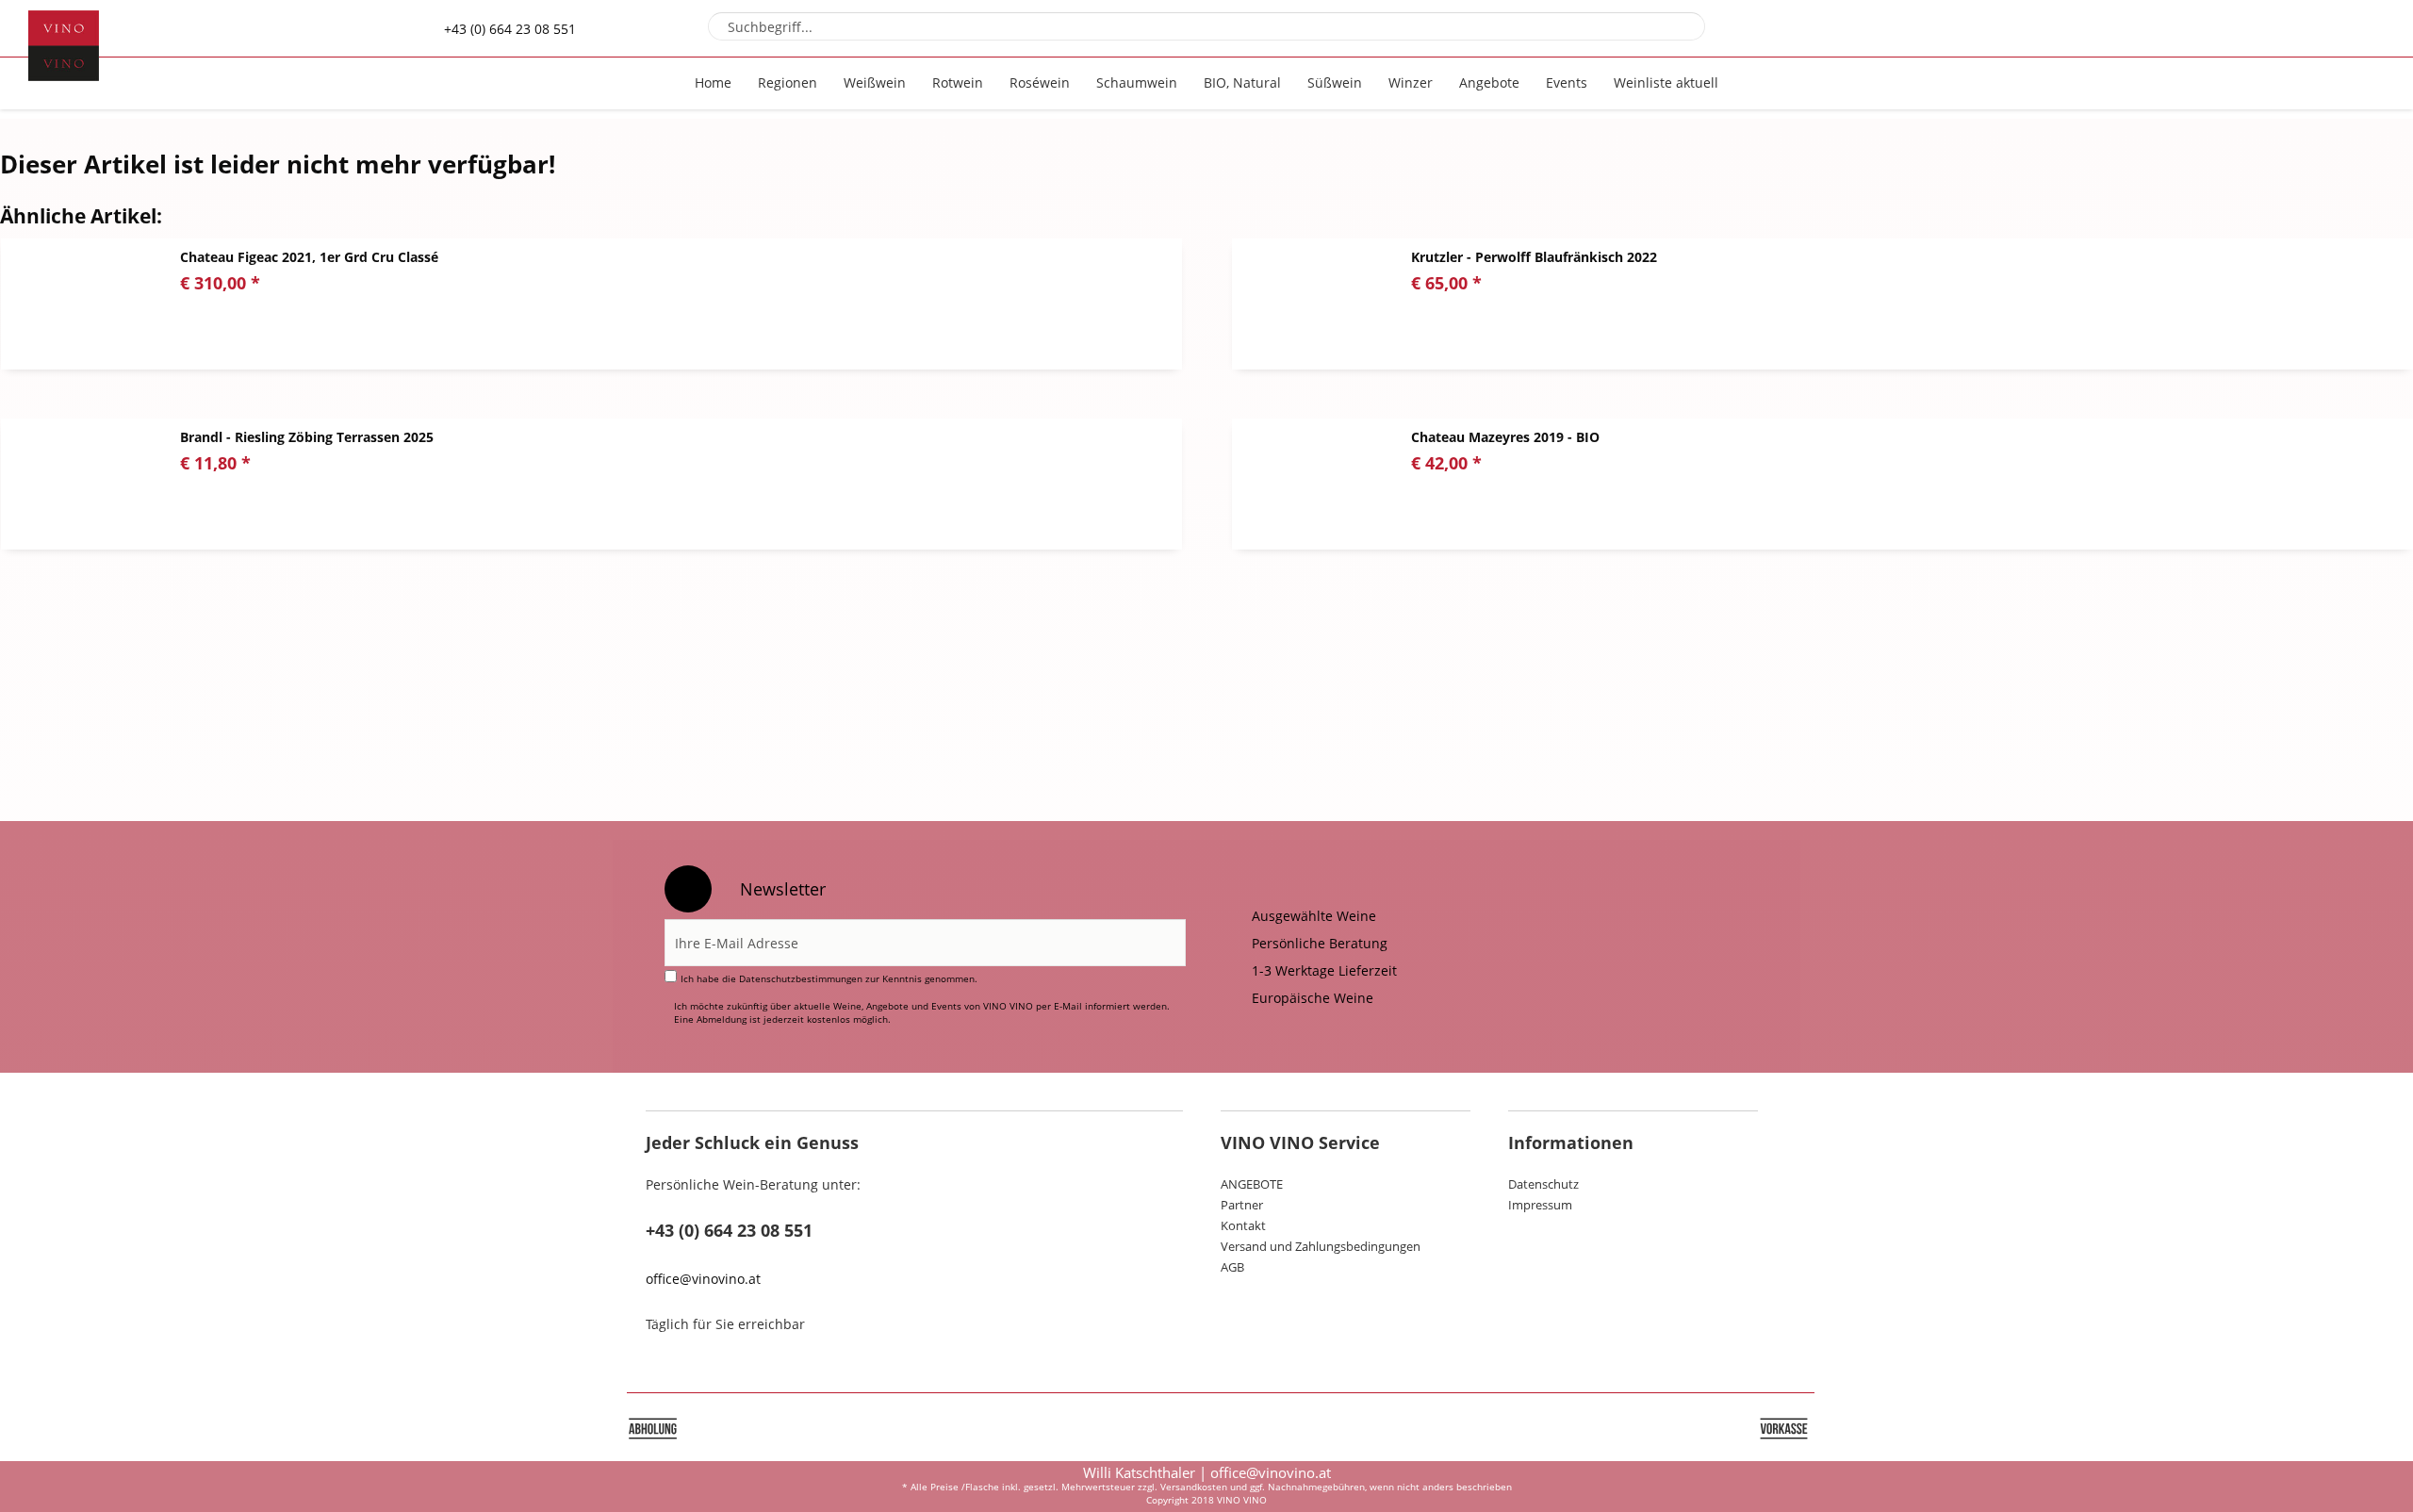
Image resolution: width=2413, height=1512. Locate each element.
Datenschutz (1543, 1184)
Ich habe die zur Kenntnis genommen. (829, 978)
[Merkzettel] (2248, 28)
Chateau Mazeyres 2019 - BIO (1505, 437)
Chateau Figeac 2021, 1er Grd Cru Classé (309, 257)
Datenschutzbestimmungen (801, 978)
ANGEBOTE (1252, 1184)
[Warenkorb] (2349, 28)
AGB (1232, 1267)
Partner (1242, 1205)
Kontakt (1243, 1225)
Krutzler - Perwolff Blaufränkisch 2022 (1534, 257)
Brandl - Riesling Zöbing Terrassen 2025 (307, 437)
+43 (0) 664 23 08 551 (510, 29)
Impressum (1540, 1205)
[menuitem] (1206, 26)
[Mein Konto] (2298, 28)
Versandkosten (1194, 1487)
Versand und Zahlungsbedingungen (1321, 1246)
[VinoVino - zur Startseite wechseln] (64, 46)
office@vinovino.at (703, 1279)
